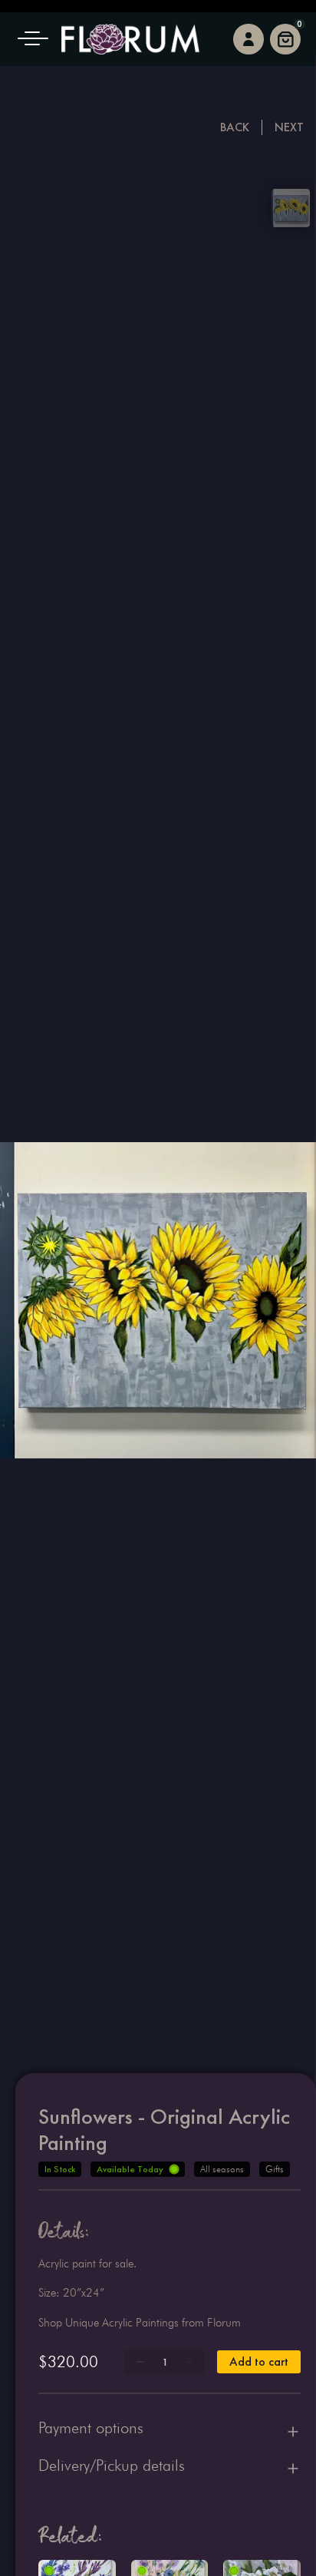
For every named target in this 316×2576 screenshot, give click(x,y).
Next (289, 127)
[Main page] (130, 39)
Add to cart (259, 2361)
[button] (38, 39)
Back (235, 127)
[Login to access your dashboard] (249, 39)
